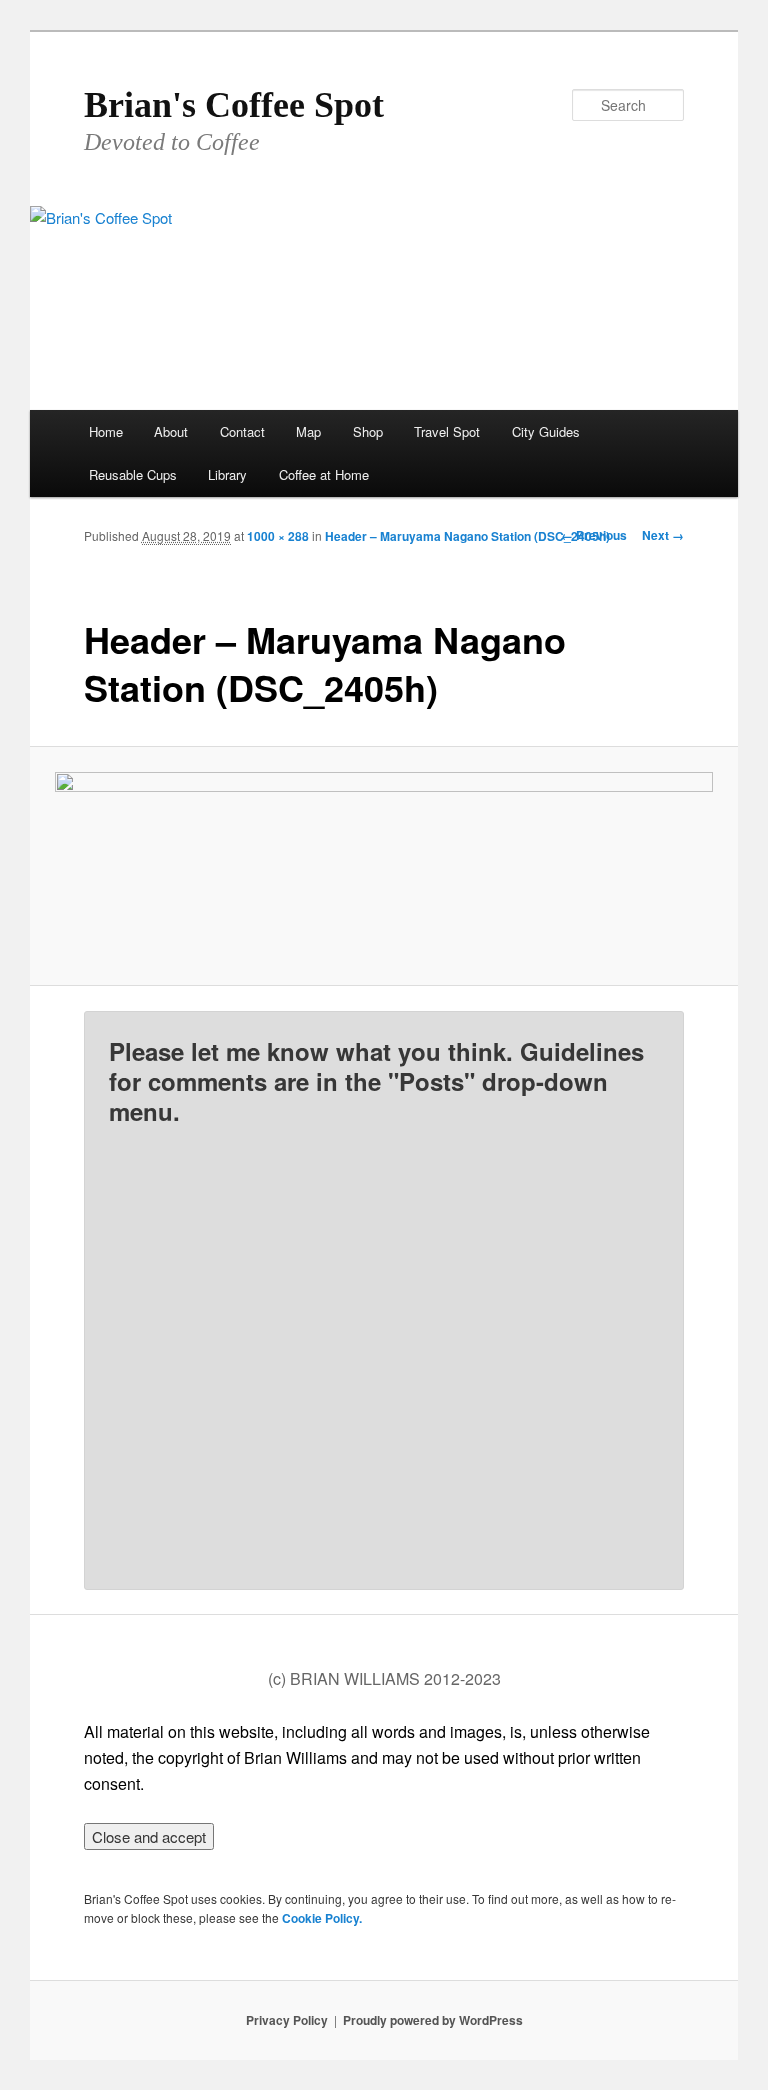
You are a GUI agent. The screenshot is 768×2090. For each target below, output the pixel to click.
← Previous (594, 535)
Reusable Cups (133, 474)
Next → (663, 535)
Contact (242, 431)
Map (308, 431)
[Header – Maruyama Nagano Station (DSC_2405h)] (384, 866)
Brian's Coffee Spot (234, 105)
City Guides (546, 431)
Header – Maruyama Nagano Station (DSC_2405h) (467, 536)
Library (227, 474)
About (171, 431)
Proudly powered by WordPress (433, 2020)
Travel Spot (447, 431)
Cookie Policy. (322, 1918)
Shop (368, 431)
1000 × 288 (278, 536)
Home (106, 431)
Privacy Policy (287, 2020)
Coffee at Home (324, 474)
